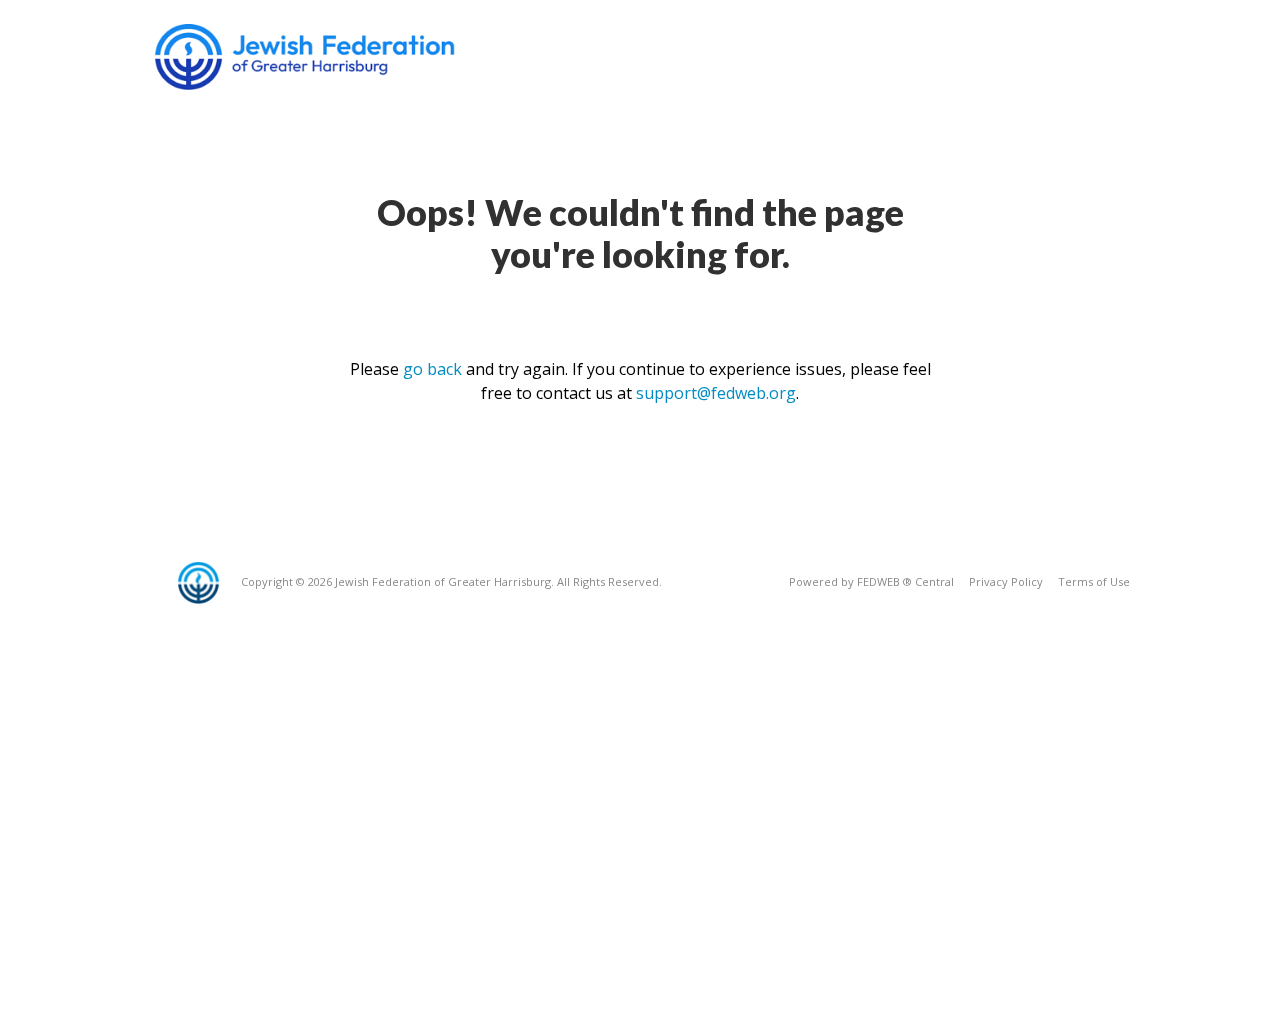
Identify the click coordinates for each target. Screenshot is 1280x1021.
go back (432, 369)
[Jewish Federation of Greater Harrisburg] (307, 57)
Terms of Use (1094, 581)
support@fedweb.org (716, 393)
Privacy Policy (1006, 581)
